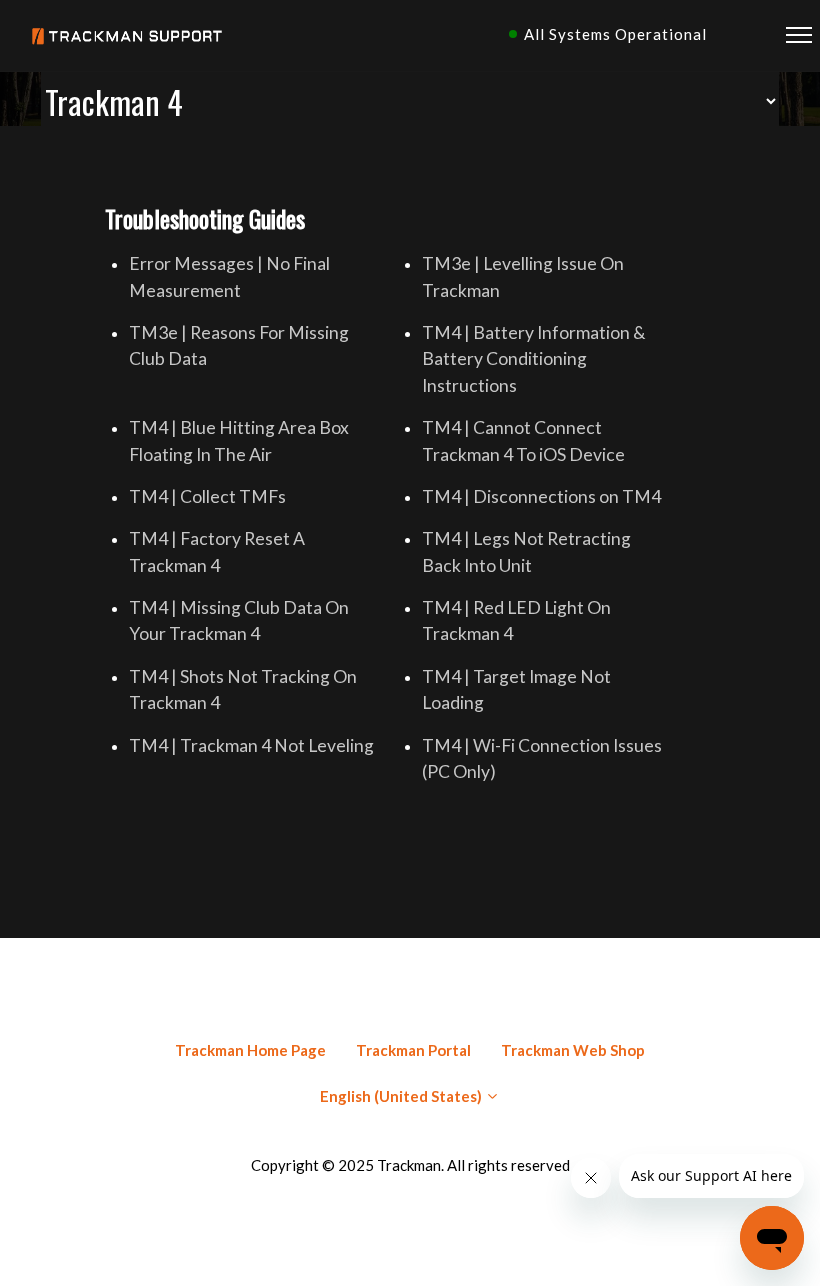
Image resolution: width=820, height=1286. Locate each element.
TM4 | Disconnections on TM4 (541, 496)
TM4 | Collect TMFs (207, 496)
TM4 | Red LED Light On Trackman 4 (516, 620)
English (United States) (402, 1096)
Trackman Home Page (250, 1050)
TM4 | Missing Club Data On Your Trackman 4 (239, 620)
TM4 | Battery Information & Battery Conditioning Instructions (534, 359)
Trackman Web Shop (573, 1050)
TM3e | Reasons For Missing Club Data (239, 345)
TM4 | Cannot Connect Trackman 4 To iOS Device (523, 440)
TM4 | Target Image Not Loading (516, 689)
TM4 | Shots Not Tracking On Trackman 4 (243, 689)
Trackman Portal (413, 1050)
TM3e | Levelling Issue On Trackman (523, 276)
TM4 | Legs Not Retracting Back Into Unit (526, 551)
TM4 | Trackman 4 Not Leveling (251, 745)
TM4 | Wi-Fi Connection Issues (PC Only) (542, 758)
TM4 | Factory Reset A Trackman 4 (217, 551)
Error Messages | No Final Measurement (229, 276)
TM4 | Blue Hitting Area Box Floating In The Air (239, 440)
